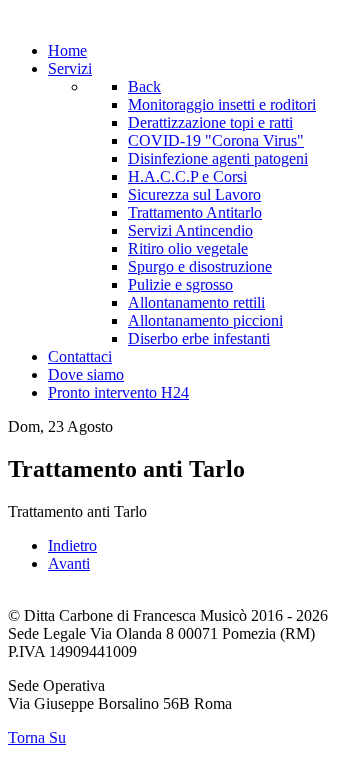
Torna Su (37, 737)
